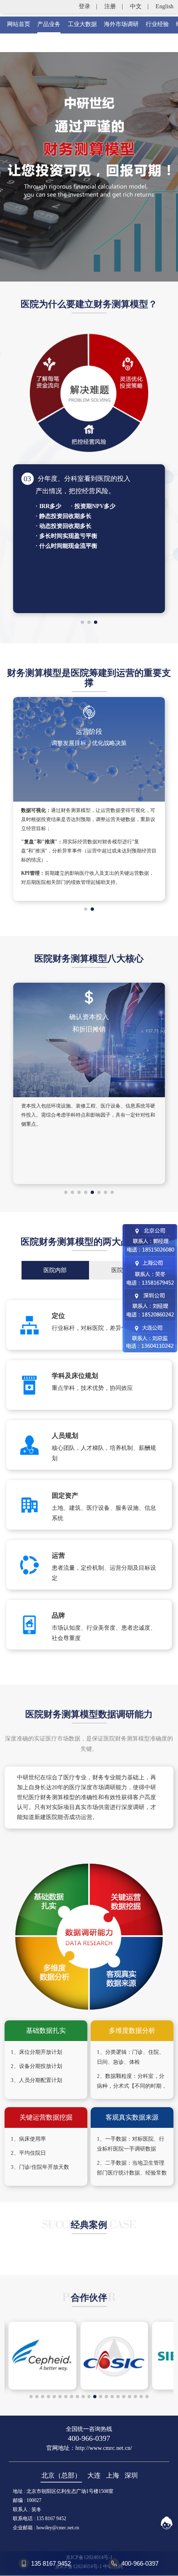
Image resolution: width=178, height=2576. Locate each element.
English (165, 6)
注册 (110, 6)
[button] (82, 622)
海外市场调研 (121, 24)
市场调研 (104, 1787)
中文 (136, 6)
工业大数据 (82, 24)
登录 (84, 6)
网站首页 (19, 24)
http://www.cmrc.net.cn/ (104, 2448)
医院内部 (55, 1270)
